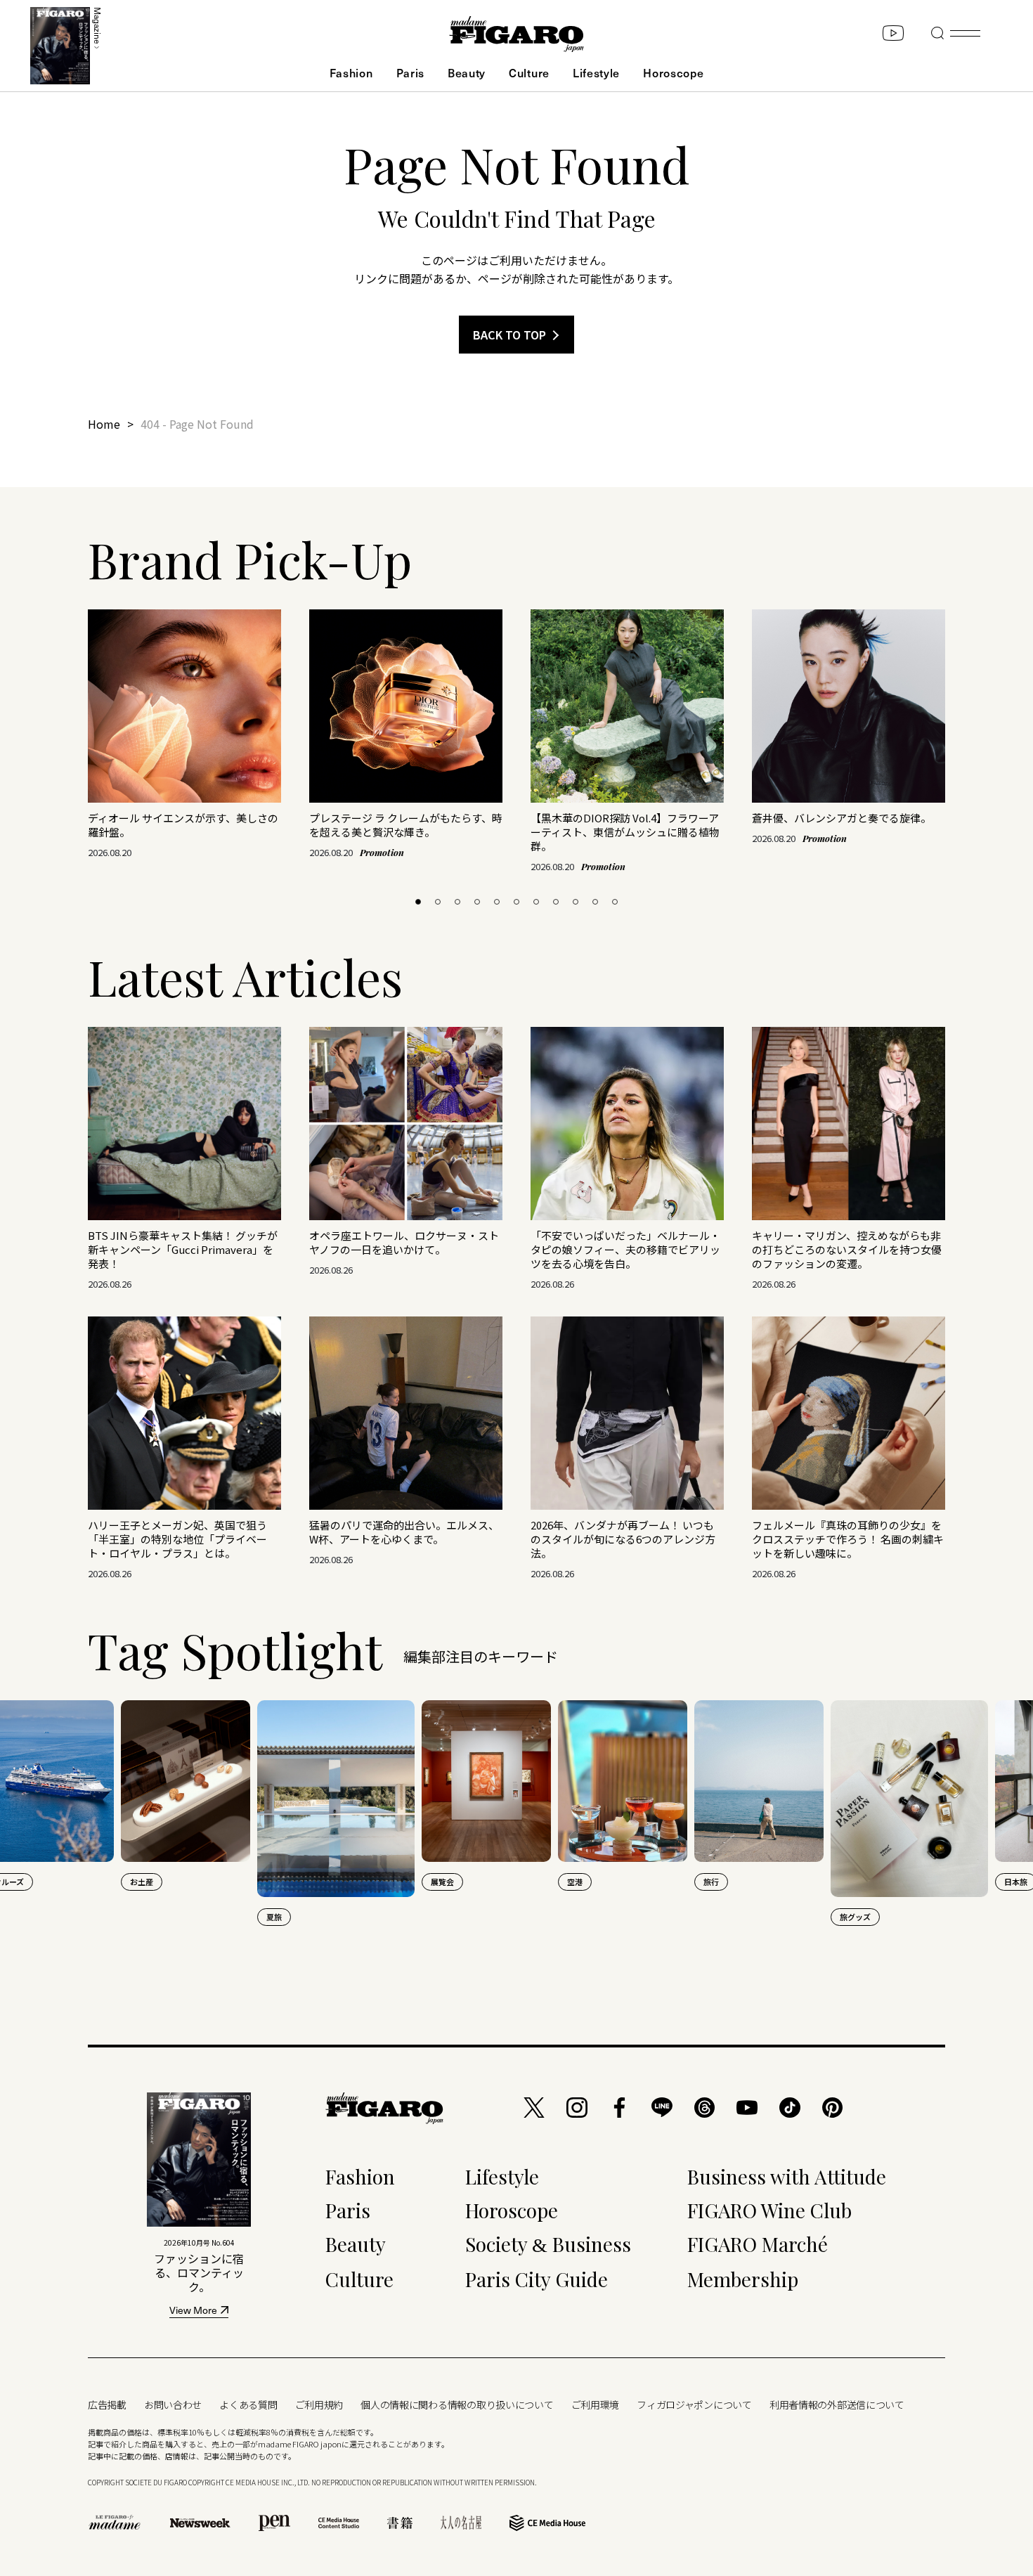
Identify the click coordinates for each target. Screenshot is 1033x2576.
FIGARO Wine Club (769, 2210)
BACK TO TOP (509, 335)
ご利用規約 (319, 2405)
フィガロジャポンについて (694, 2405)
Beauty (467, 72)
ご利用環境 (596, 2405)
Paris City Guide (537, 2279)
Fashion (351, 72)
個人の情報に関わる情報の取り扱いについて (457, 2405)
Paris (410, 72)
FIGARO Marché (758, 2244)
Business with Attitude (787, 2176)
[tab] (418, 902)
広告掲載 (107, 2405)
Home (104, 424)
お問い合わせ (173, 2405)
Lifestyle (596, 72)
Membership (743, 2279)
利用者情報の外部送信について (837, 2405)
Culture (529, 72)
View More (193, 2311)
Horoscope (673, 72)
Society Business (548, 2244)
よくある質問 (248, 2405)
